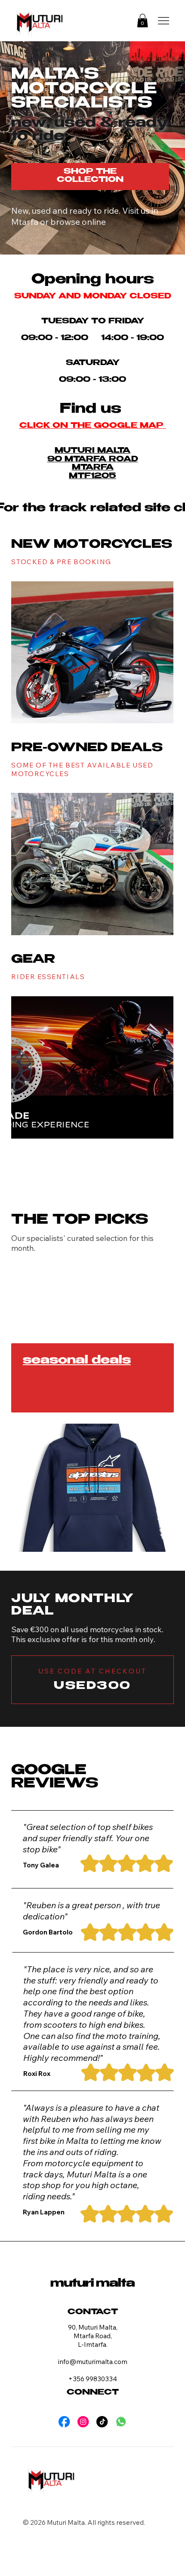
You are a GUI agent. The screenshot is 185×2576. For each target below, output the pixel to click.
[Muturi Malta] (121, 2422)
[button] (142, 21)
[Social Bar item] (64, 2422)
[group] (92, 1279)
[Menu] (163, 20)
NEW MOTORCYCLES (92, 545)
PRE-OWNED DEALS (87, 749)
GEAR (33, 960)
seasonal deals (77, 1361)
